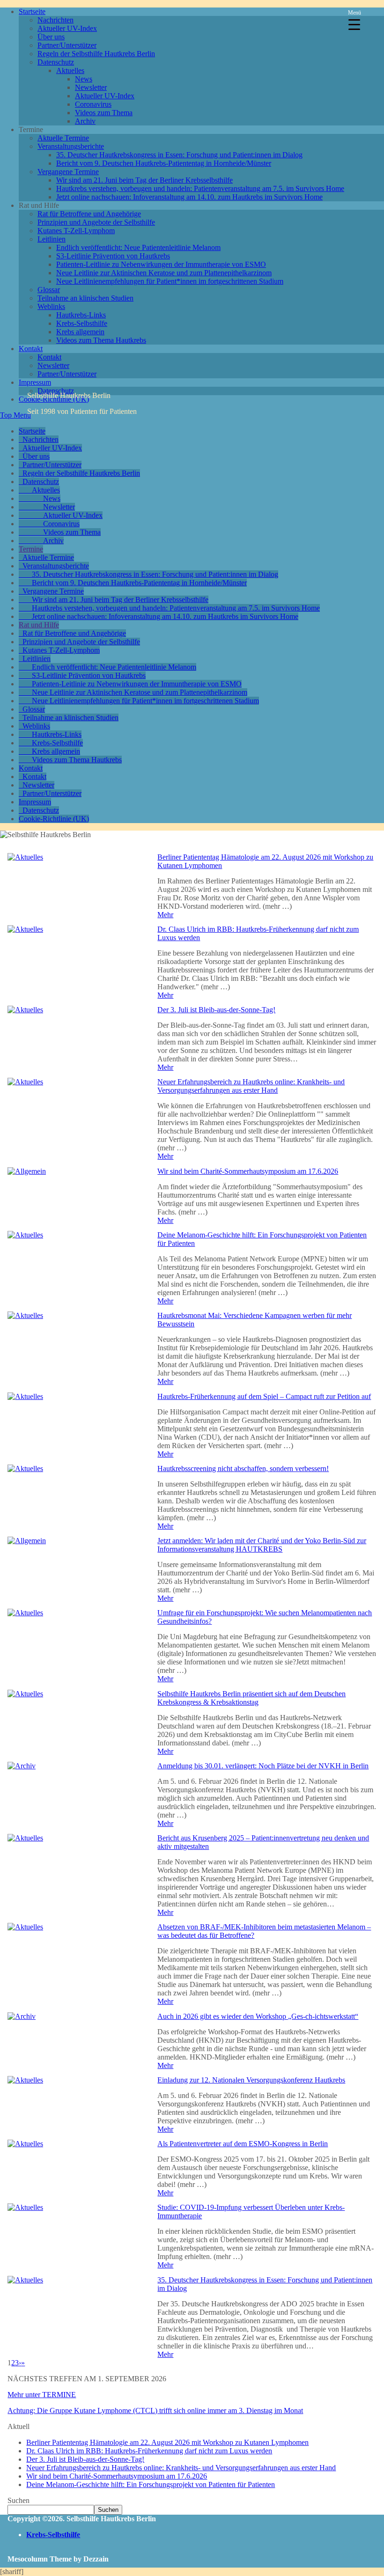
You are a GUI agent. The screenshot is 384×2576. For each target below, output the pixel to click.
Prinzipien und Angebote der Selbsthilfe (96, 222)
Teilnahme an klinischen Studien (85, 298)
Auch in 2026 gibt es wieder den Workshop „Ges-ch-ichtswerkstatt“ (258, 2016)
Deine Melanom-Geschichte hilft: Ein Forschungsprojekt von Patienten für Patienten (151, 2484)
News (84, 79)
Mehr (165, 915)
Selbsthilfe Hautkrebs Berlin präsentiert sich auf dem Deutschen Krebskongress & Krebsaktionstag (251, 1698)
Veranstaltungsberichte (71, 146)
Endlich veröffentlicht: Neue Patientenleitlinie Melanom (138, 247)
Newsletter (91, 87)
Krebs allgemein (80, 332)
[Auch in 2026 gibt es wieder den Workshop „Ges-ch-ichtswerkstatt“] (22, 2016)
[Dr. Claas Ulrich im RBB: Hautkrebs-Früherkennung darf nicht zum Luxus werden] (25, 929)
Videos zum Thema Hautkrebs (101, 340)
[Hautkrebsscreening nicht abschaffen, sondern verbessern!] (25, 1468)
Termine (31, 549)
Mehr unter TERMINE (42, 2395)
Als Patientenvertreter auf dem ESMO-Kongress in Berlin (243, 2144)
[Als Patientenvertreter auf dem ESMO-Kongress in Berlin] (25, 2144)
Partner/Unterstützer (67, 45)
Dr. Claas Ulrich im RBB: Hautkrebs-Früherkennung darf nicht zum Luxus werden (149, 2451)
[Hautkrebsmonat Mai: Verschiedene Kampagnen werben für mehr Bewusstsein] (25, 1315)
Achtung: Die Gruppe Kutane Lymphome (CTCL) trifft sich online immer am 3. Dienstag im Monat (155, 2410)
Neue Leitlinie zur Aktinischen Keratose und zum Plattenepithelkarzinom (164, 273)
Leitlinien (52, 239)
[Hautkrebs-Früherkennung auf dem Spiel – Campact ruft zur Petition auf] (25, 1396)
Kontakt (31, 349)
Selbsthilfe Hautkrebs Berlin (69, 395)
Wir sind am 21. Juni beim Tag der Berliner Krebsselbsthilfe (144, 180)
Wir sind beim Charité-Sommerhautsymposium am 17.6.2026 (248, 1171)
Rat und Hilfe (39, 625)
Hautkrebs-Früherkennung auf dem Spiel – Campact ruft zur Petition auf (264, 1396)
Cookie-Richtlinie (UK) (54, 819)
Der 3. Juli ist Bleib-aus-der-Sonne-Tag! (216, 1010)
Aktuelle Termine (63, 138)
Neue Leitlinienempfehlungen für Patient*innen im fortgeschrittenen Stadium (170, 281)
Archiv (85, 121)
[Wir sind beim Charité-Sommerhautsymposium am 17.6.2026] (27, 1171)
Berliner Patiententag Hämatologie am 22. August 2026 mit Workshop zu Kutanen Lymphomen (167, 2442)
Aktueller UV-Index (67, 28)
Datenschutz (56, 62)
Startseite (32, 11)
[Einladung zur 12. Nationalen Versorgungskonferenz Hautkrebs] (25, 2080)
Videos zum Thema (104, 113)
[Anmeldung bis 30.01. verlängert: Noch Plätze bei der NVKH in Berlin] (22, 1766)
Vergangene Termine (68, 172)
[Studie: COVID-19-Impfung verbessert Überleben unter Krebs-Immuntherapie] (25, 2207)
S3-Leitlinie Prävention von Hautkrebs (113, 256)
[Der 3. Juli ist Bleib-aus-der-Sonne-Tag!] (25, 1010)
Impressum (35, 382)
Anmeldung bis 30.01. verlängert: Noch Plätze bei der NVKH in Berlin (263, 1766)
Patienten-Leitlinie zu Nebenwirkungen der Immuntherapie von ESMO (161, 264)
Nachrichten (55, 20)
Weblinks (51, 306)
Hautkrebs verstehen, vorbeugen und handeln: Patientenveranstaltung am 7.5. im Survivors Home (200, 188)
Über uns (51, 37)
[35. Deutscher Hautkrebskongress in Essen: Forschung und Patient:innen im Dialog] (25, 2280)
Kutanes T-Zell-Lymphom (76, 231)
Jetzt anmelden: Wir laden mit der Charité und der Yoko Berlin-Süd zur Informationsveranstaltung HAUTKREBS (262, 1545)
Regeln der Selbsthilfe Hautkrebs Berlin (96, 54)
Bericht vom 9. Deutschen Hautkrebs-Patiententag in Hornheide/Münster (164, 163)
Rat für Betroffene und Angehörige (89, 214)
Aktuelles (70, 70)
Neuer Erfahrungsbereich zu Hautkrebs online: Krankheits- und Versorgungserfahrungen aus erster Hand (251, 1086)
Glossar (49, 290)
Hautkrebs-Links (81, 315)
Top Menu (15, 415)
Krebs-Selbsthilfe (82, 323)
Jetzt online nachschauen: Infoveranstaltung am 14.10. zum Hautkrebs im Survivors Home (189, 197)
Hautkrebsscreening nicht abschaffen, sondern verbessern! (243, 1468)
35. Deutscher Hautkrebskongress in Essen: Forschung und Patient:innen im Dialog (179, 155)
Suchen (18, 2500)
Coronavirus (93, 104)
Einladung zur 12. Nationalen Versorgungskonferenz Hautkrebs (251, 2080)
